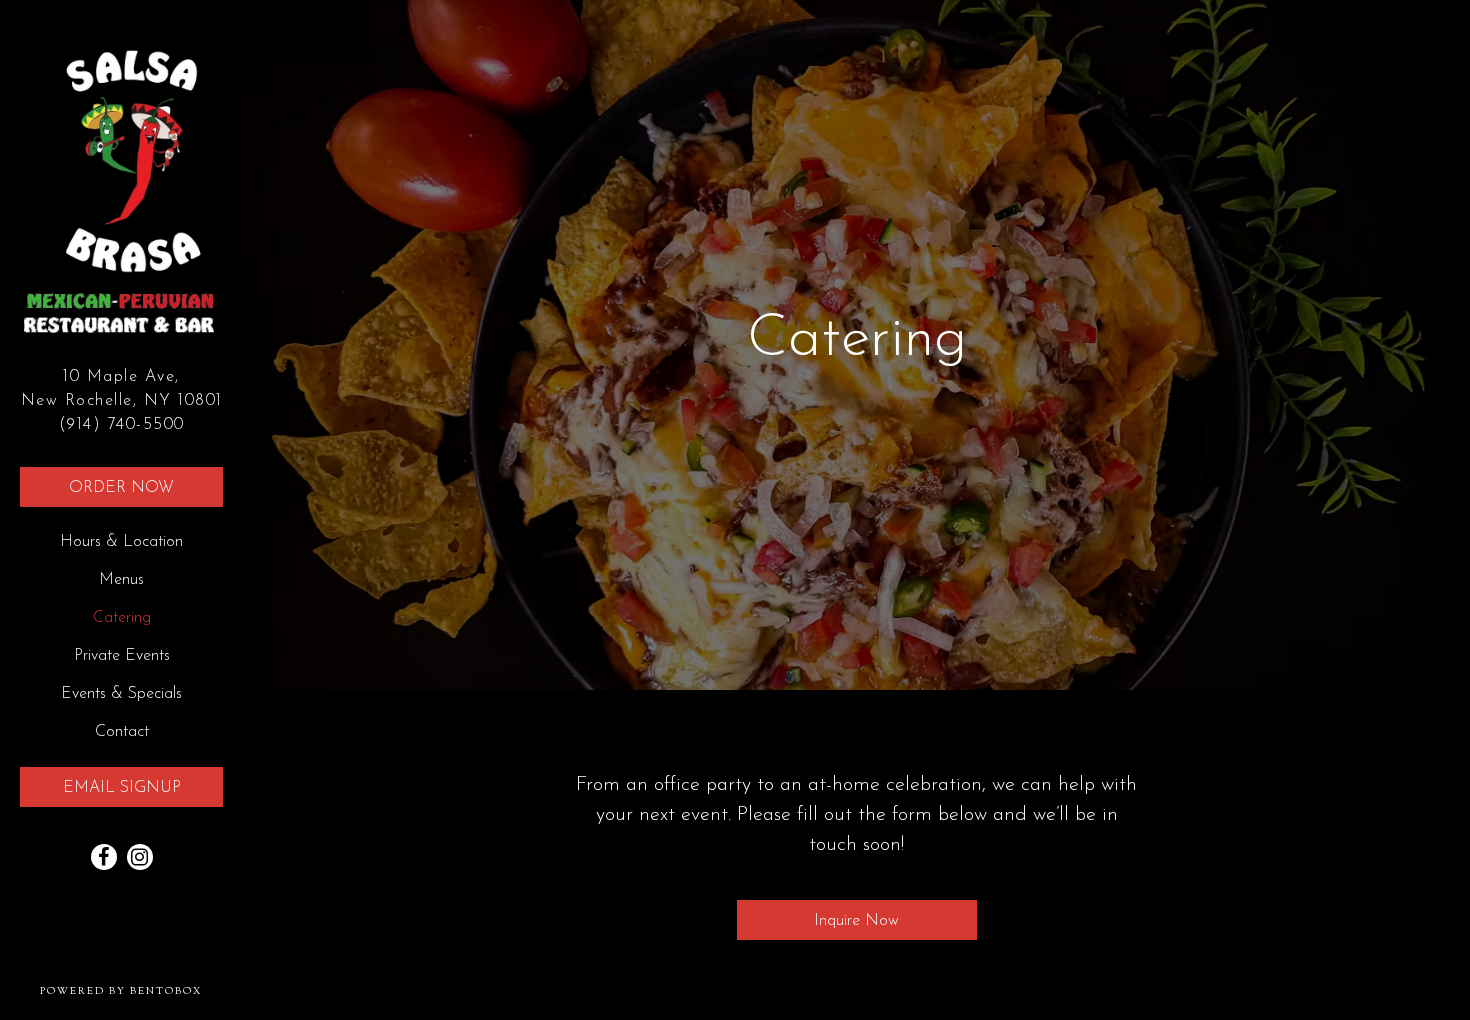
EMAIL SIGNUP (122, 788)
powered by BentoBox (141, 991)
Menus (121, 580)
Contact (122, 732)
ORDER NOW (121, 488)
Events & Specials (121, 694)
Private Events (122, 656)
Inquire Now (856, 921)
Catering (122, 618)
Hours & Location (121, 542)
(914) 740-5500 (122, 425)
